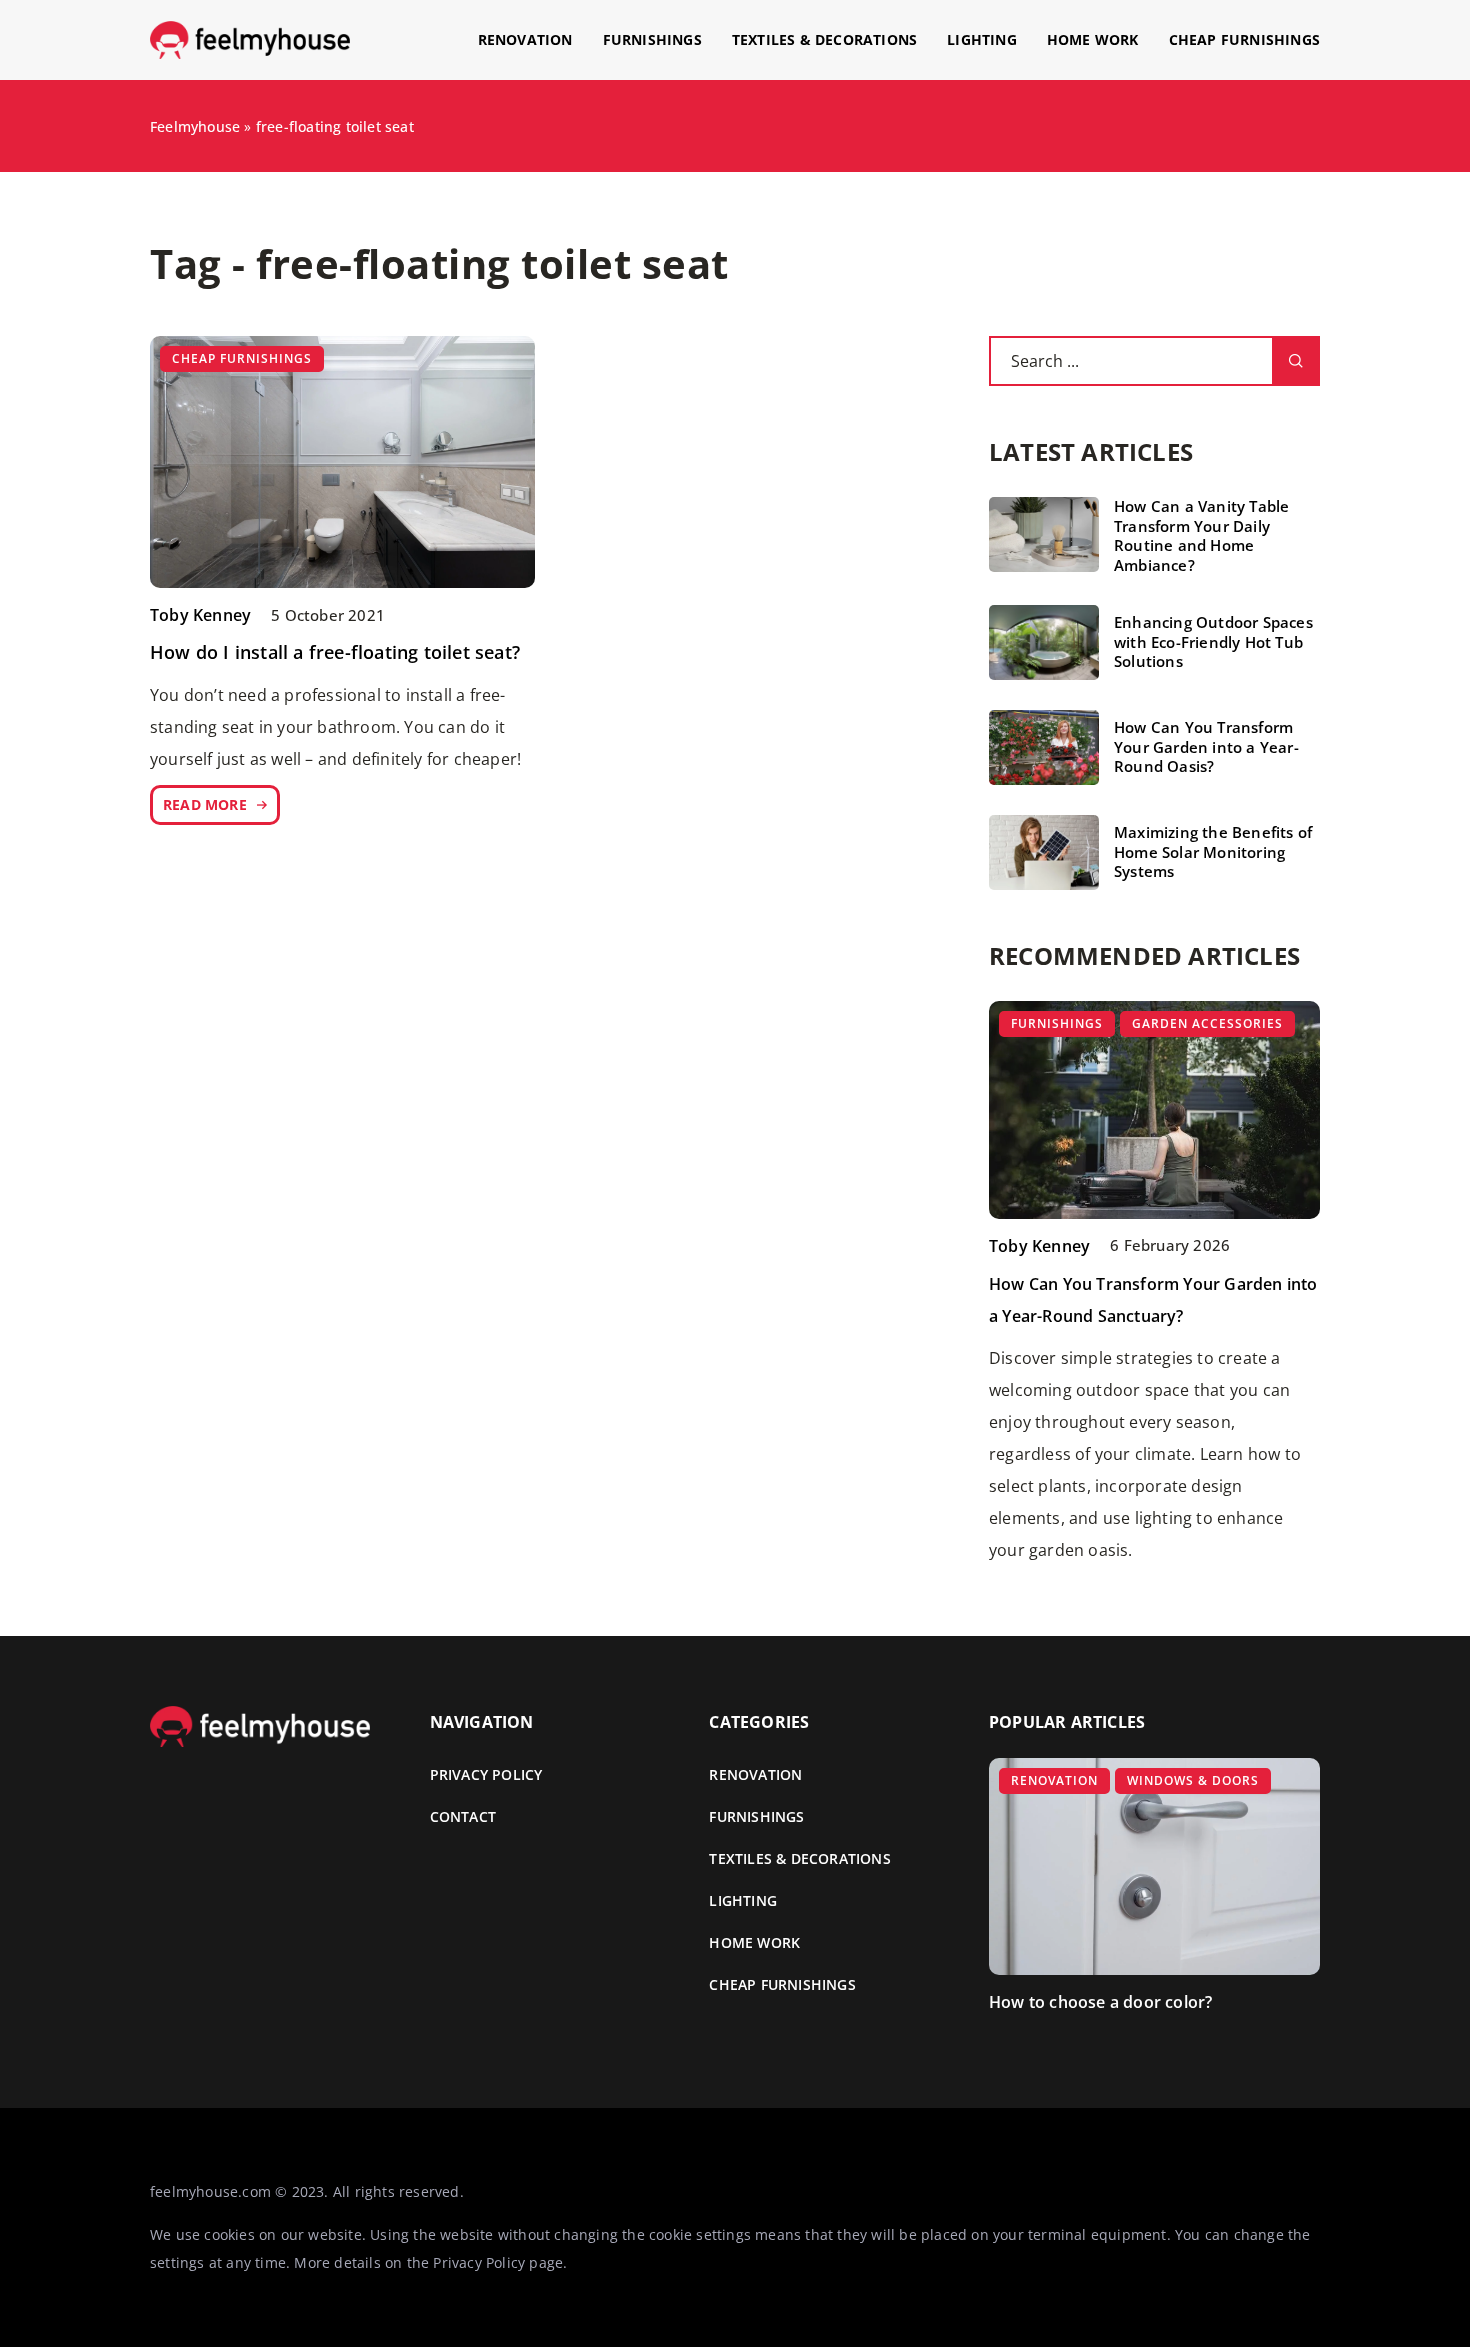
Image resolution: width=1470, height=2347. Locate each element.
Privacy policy (486, 1774)
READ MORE (205, 804)
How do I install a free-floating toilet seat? (335, 652)
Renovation (525, 39)
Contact (463, 1816)
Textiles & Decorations (824, 39)
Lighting (982, 39)
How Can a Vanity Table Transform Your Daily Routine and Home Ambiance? (1201, 536)
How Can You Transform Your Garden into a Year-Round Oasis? (1206, 747)
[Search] (1296, 361)
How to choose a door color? (1100, 2002)
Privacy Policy (479, 2262)
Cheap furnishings (1244, 39)
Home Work (1093, 39)
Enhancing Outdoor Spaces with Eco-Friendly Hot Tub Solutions (1213, 642)
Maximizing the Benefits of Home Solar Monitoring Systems (1213, 852)
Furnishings (652, 39)
